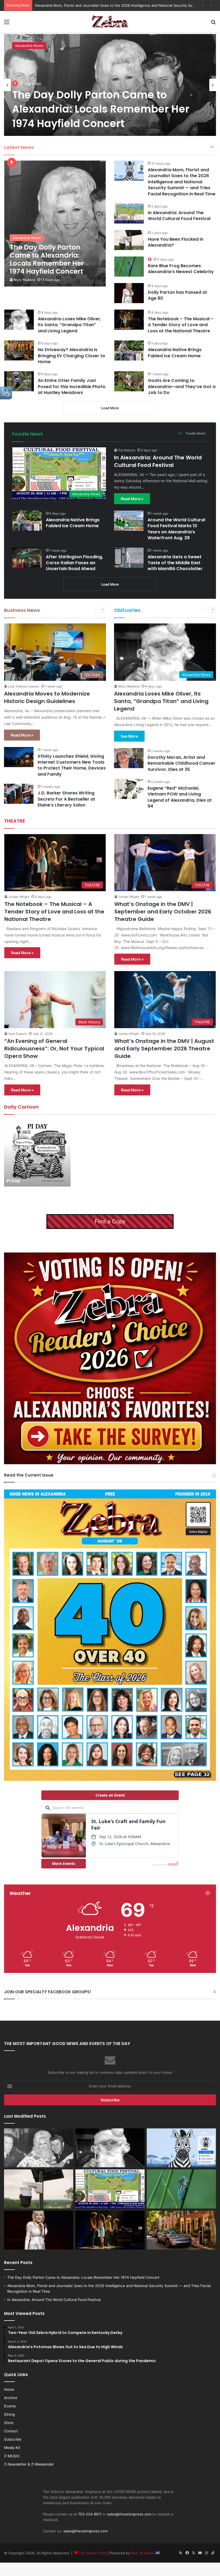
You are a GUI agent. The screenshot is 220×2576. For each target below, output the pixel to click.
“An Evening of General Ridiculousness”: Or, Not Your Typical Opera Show (54, 1049)
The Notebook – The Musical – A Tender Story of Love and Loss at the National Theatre (181, 325)
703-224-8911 (90, 2514)
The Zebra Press (93, 2553)
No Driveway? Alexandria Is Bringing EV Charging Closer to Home (71, 356)
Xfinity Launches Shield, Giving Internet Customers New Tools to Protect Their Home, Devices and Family (72, 765)
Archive (11, 2398)
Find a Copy (110, 1221)
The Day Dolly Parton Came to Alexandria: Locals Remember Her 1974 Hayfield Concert (101, 109)
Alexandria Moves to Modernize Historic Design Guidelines (47, 697)
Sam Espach (18, 1034)
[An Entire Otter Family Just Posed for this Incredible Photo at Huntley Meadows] (19, 381)
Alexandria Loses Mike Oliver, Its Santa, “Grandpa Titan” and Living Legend (69, 325)
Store (9, 2423)
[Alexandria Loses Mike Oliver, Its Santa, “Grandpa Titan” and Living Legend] (19, 320)
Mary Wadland (24, 280)
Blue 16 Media (143, 2553)
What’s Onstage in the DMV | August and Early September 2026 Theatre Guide (164, 1049)
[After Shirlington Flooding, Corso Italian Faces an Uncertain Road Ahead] (27, 558)
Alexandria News (29, 46)
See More (129, 736)
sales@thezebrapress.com (129, 2514)
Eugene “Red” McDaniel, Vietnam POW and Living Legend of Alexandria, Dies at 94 (180, 797)
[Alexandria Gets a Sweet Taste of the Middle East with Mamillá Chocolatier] (129, 558)
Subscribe (13, 2439)
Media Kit (12, 2448)
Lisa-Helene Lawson (24, 686)
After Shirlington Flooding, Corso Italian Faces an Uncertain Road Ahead (74, 563)
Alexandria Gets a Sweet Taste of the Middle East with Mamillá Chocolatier (175, 563)
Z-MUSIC (12, 2456)
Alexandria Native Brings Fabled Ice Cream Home (175, 353)
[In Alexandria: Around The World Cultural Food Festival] (129, 213)
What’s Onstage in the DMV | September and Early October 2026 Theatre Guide (163, 912)
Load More (110, 408)
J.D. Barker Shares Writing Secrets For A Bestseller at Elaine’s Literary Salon (66, 799)
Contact (11, 2431)
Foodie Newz (196, 433)
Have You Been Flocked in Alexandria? (176, 242)
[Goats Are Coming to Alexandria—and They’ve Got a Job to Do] (129, 381)
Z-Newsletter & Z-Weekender (29, 2464)
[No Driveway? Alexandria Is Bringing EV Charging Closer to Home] (19, 350)
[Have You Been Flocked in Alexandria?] (129, 240)
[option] (110, 85)
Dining (9, 2414)
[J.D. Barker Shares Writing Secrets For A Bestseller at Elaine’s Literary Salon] (19, 794)
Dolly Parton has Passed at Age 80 (177, 295)
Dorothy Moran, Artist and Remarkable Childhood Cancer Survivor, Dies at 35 (181, 763)
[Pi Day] (37, 1153)
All (212, 147)
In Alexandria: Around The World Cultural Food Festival (80, 5)
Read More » (132, 499)
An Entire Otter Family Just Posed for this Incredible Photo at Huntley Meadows (72, 386)
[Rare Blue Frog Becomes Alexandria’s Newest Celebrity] (129, 267)
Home (9, 2389)
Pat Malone (127, 450)
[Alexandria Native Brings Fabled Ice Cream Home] (129, 350)
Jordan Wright (19, 897)
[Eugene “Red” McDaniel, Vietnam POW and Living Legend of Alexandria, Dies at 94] (129, 789)
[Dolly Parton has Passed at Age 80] (129, 293)
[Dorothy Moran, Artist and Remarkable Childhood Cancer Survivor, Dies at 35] (129, 758)
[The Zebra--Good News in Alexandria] (110, 22)
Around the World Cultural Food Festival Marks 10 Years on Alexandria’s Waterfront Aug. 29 (176, 529)
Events (10, 2406)
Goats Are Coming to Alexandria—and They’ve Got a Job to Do (182, 386)
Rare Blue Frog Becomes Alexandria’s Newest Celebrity (181, 269)
